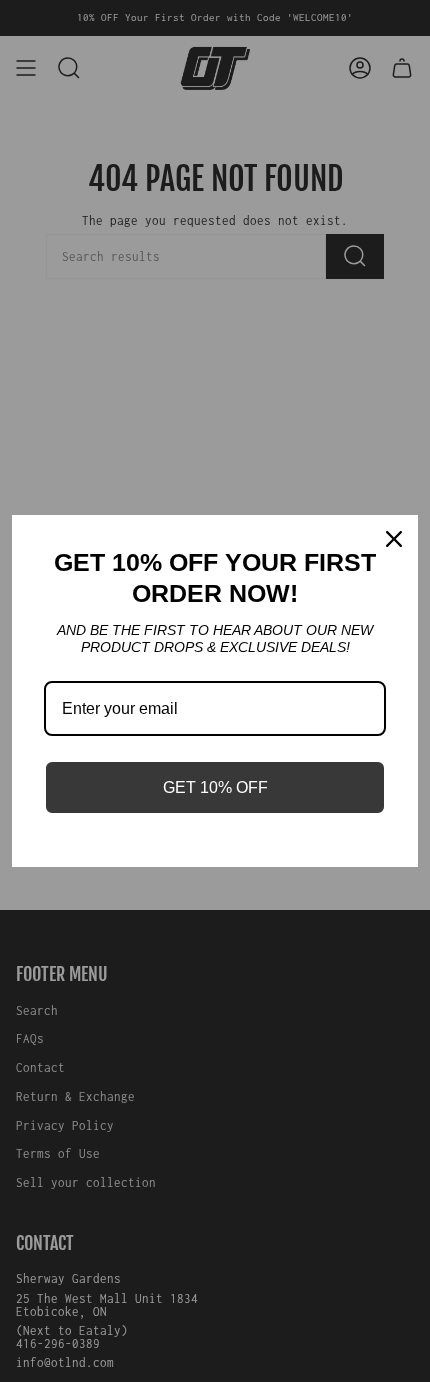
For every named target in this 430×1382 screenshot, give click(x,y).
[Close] (394, 539)
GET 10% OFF (215, 787)
